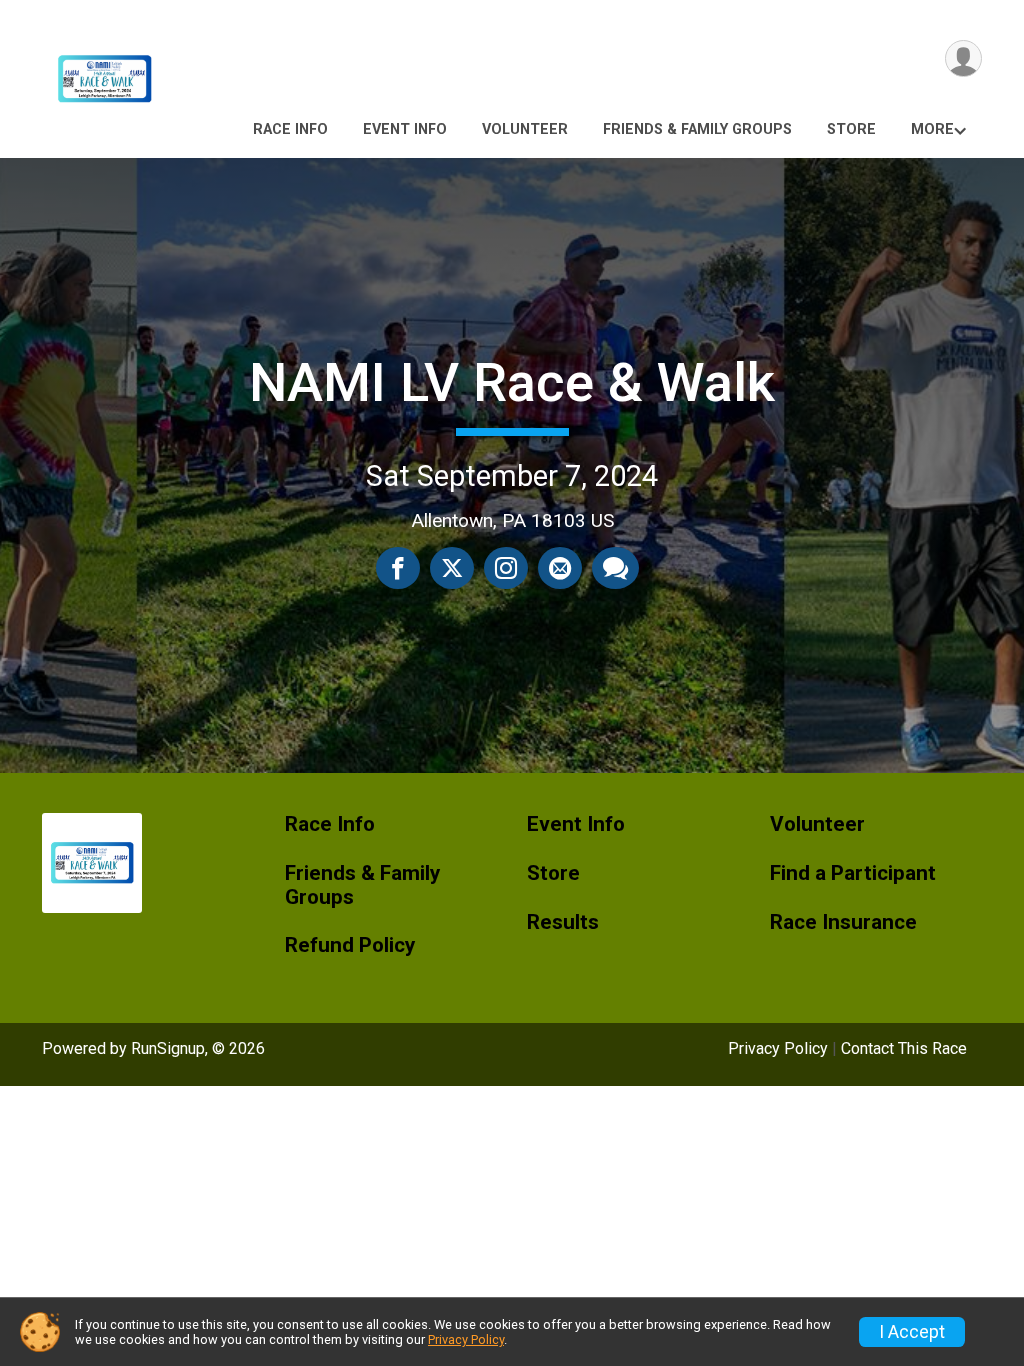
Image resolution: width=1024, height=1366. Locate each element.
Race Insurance (843, 922)
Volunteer (525, 129)
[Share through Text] (615, 568)
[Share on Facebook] (398, 568)
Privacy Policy (778, 1048)
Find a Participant (853, 873)
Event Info (405, 129)
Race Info (290, 129)
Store (851, 129)
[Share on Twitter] (452, 568)
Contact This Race (904, 1048)
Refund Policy (350, 945)
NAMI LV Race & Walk (512, 382)
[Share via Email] (560, 568)
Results (563, 922)
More (932, 129)
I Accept (912, 1332)
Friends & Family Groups (697, 129)
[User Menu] (963, 58)
